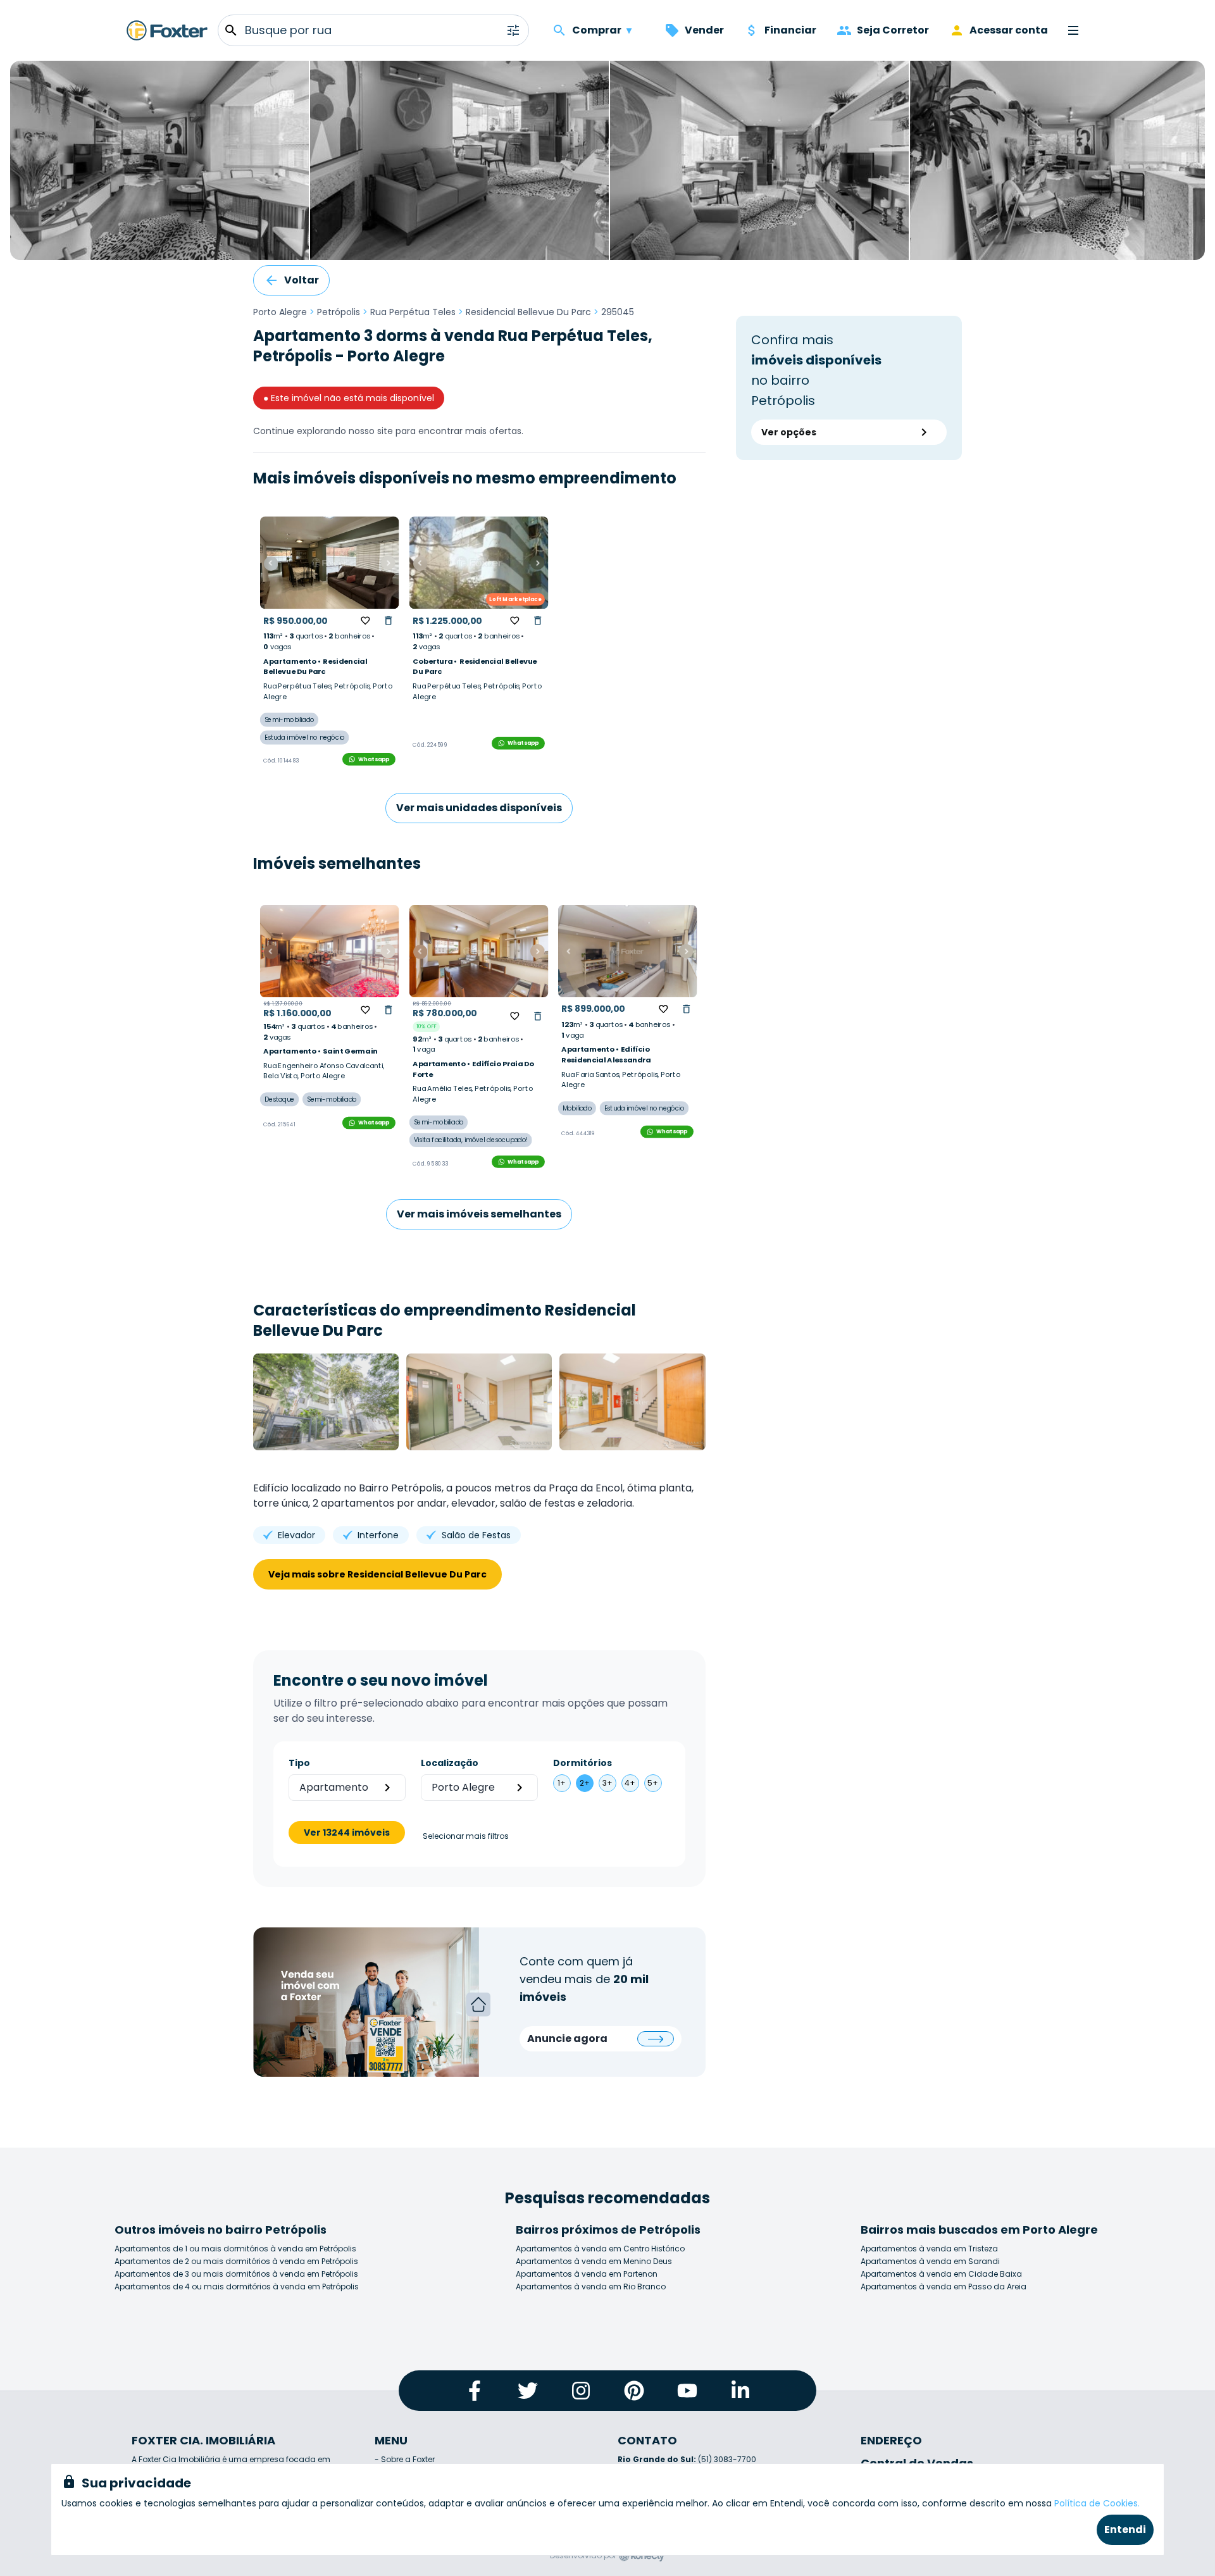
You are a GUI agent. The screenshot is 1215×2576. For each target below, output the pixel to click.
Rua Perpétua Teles (413, 312)
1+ (562, 1783)
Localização (450, 1763)
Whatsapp (374, 759)
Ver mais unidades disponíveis (479, 808)
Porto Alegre (280, 312)
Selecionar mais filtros (466, 1836)
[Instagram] (581, 2391)
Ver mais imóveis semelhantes (479, 1214)
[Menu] (1073, 30)
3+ (607, 1783)
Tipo (299, 1763)
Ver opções (789, 432)
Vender (704, 30)
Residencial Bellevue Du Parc (528, 312)
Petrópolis (339, 312)
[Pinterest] (634, 2391)
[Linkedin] (740, 2391)
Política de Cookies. (1097, 2503)
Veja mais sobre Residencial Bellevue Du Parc (377, 1574)
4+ (630, 1783)
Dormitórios (583, 1763)
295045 (618, 312)
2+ (585, 1783)
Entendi (1125, 2529)
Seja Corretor (893, 30)
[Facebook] (475, 2391)
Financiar (790, 30)
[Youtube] (687, 2391)
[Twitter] (528, 2391)
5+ (653, 1783)
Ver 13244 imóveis (347, 1832)
